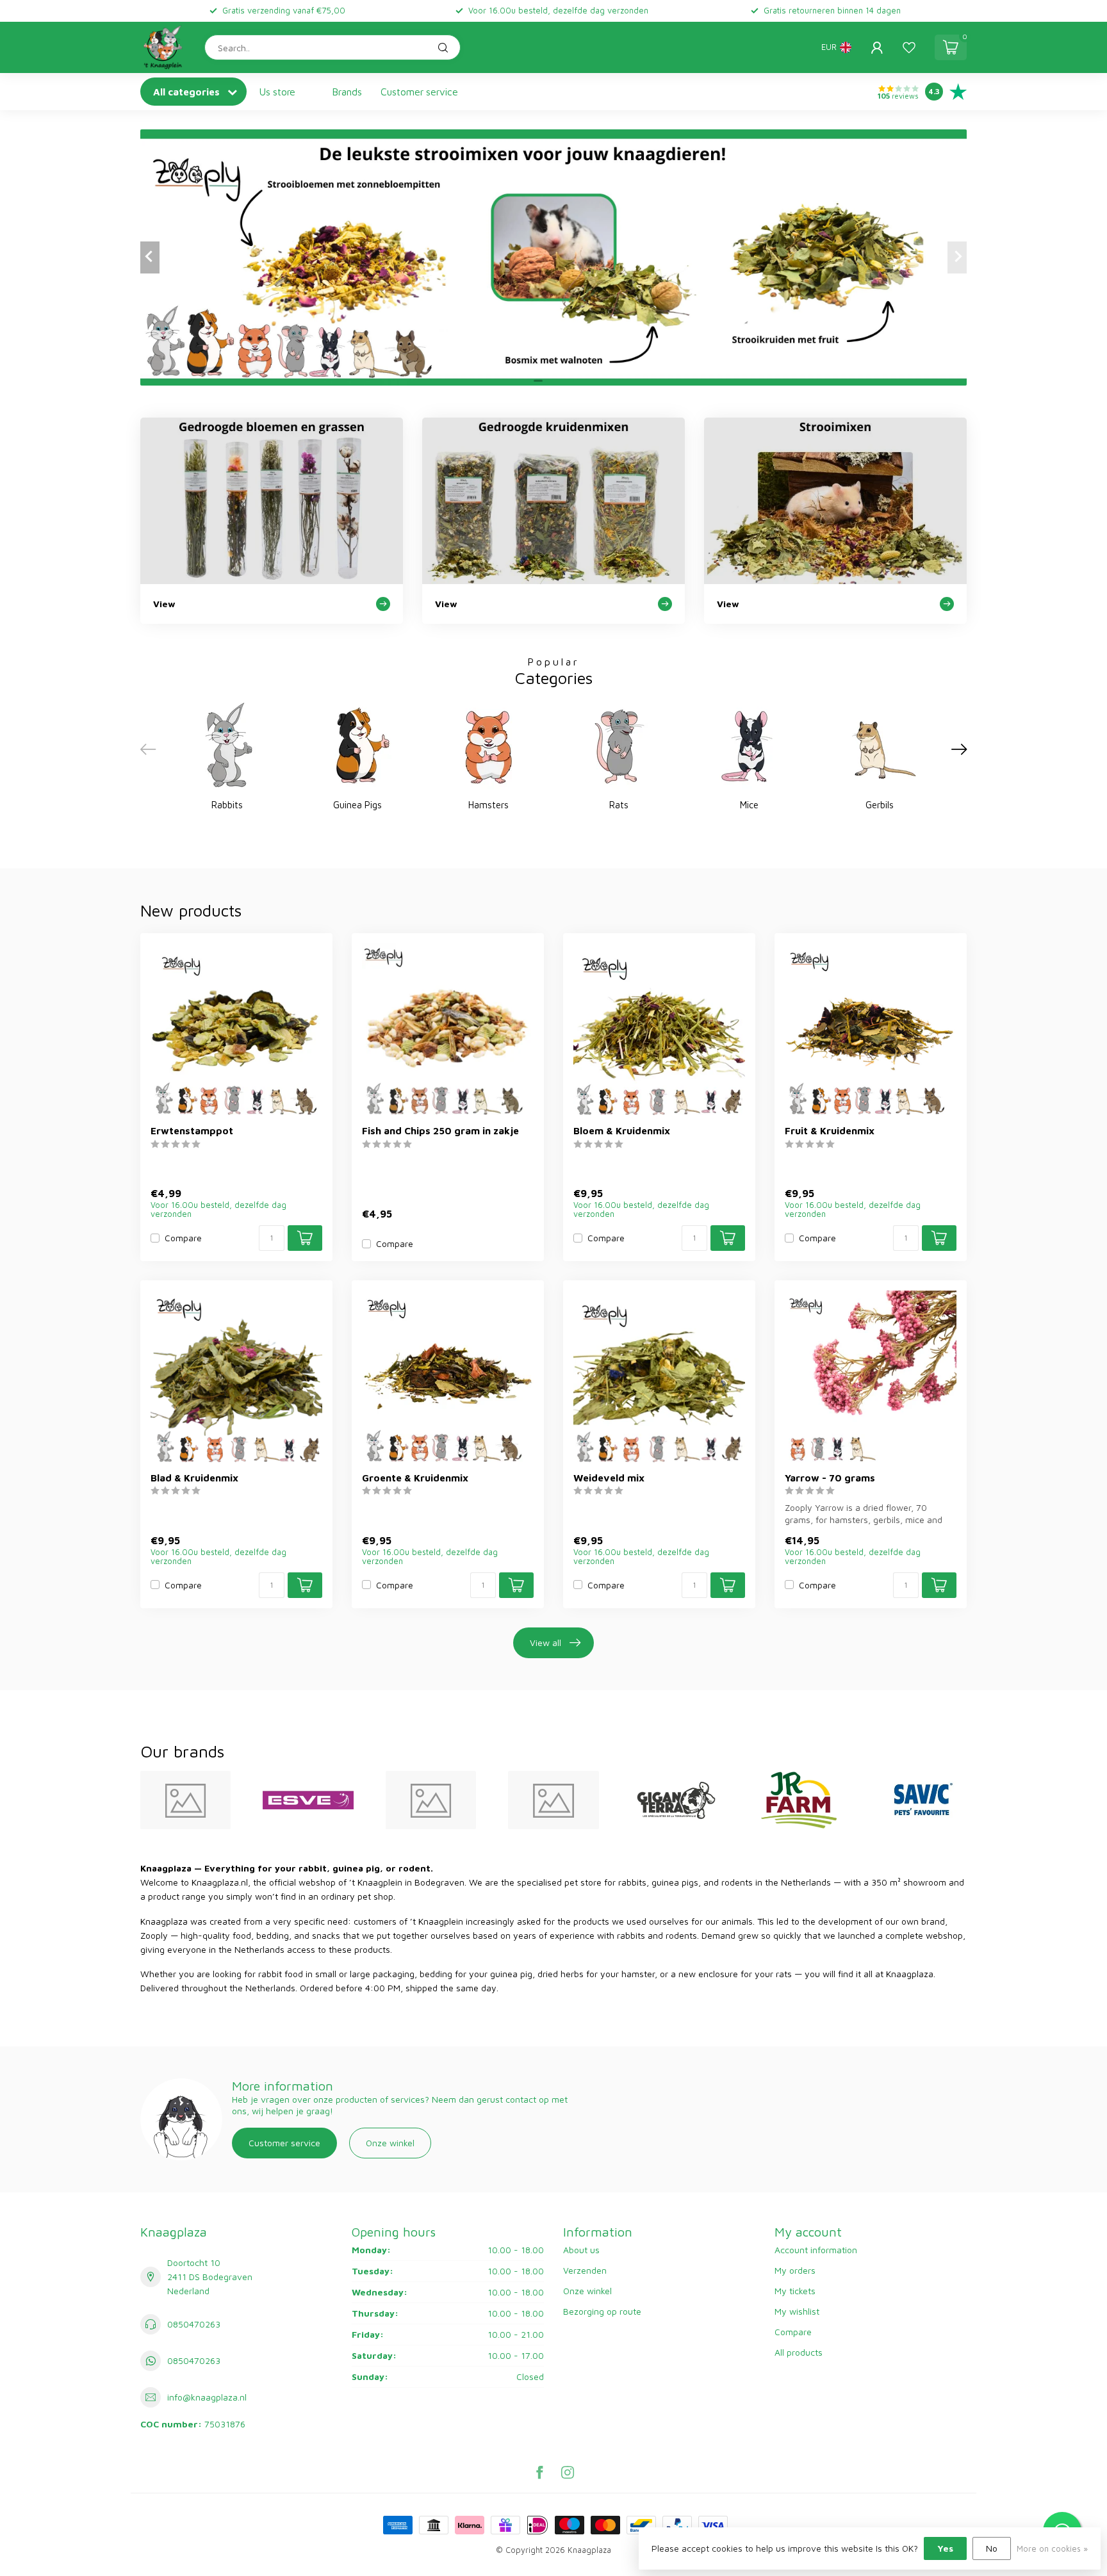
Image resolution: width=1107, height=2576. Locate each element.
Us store (277, 92)
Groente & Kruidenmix (415, 1478)
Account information (816, 2250)
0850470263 (194, 2324)
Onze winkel (390, 2143)
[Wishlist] (909, 47)
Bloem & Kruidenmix (622, 1130)
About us (581, 2250)
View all (545, 1643)
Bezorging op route (602, 2311)
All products (799, 2352)
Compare (183, 1238)
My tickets (795, 2291)
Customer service (419, 92)
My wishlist (797, 2311)
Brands (347, 92)
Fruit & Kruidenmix (830, 1130)
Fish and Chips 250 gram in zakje (440, 1130)
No (992, 2548)
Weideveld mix (609, 1478)
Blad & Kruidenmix (194, 1478)
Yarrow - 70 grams (830, 1478)
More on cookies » (1052, 2549)
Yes (945, 2548)
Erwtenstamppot (192, 1130)
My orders (795, 2270)
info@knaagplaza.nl (207, 2397)
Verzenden (585, 2270)
